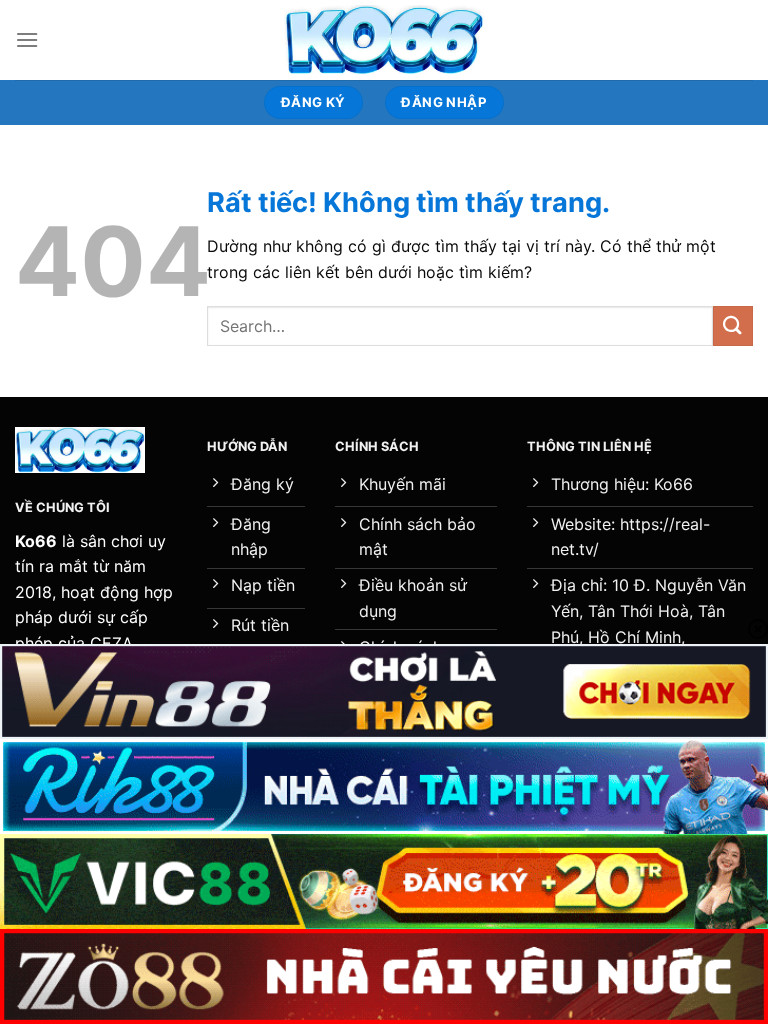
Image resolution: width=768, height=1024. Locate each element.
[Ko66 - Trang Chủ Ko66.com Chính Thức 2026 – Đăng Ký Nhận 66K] (384, 40)
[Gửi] (733, 325)
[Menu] (27, 39)
